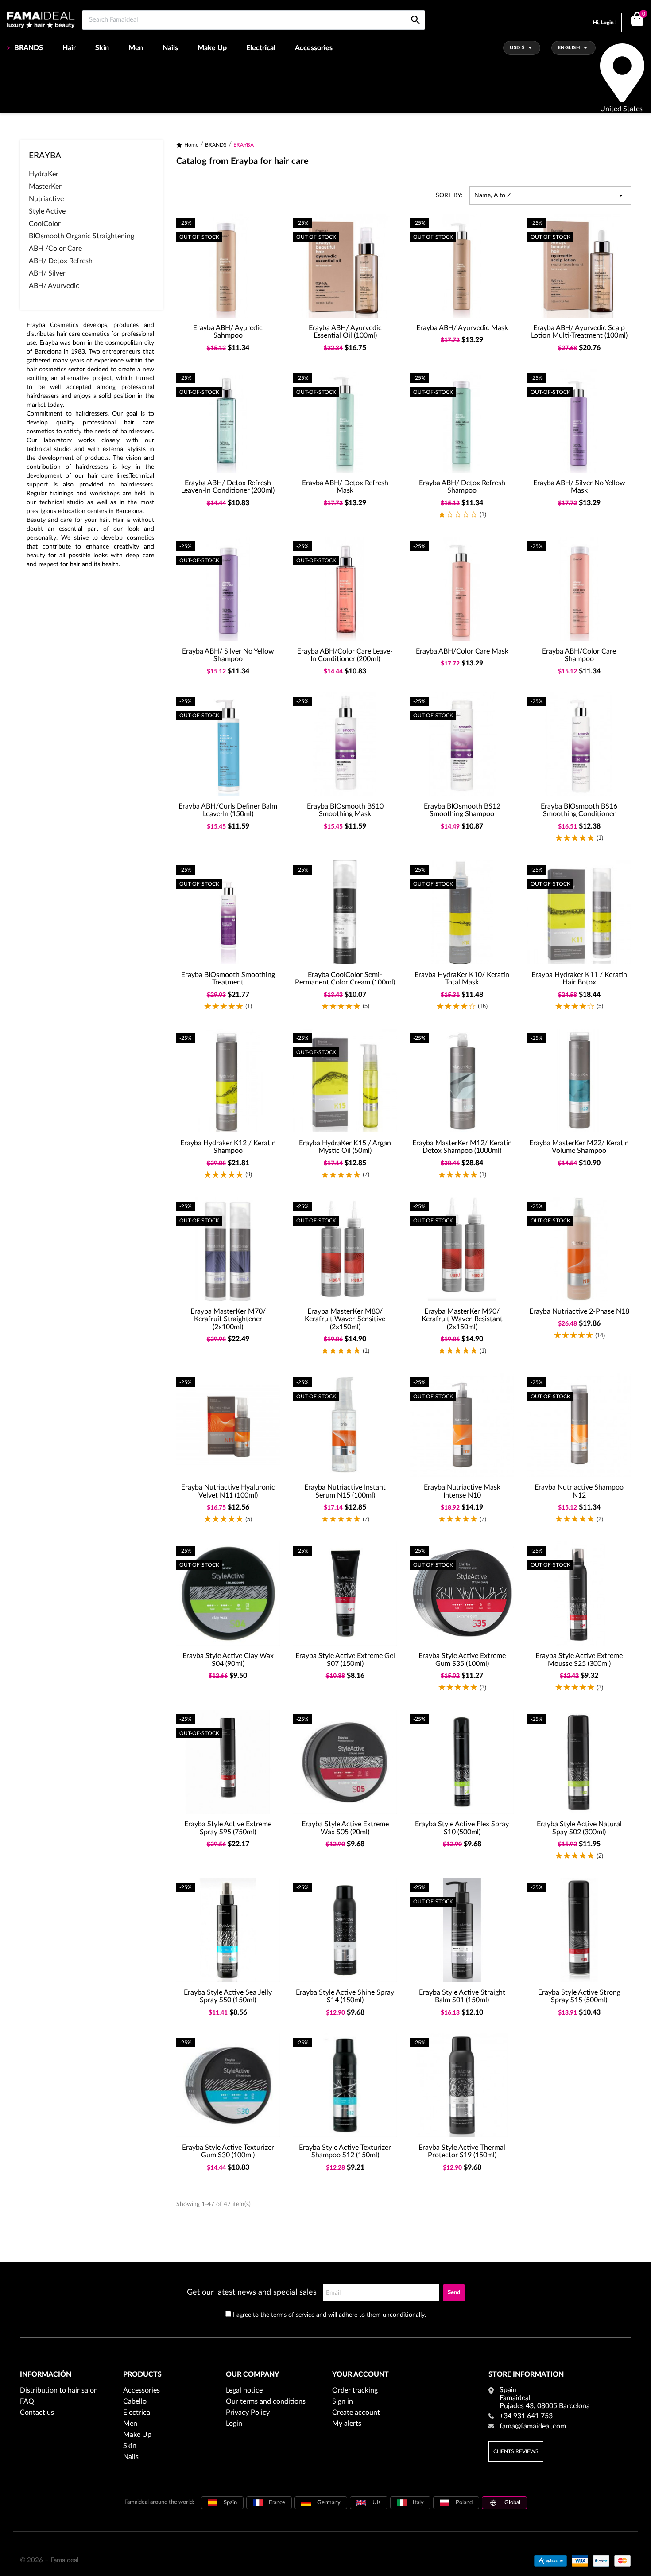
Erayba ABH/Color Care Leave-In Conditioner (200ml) (345, 655)
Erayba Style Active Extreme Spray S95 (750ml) (228, 1828)
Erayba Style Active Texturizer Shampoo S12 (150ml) (345, 2152)
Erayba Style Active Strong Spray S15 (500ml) (579, 1996)
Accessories (314, 48)
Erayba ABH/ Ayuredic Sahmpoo (228, 332)
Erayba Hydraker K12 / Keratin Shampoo (228, 1147)
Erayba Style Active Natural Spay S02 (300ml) (579, 1828)
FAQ (27, 2401)
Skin (102, 48)
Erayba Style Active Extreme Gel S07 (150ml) (345, 1660)
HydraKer (44, 174)
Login (234, 2424)
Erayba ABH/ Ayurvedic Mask (462, 328)
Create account (356, 2413)
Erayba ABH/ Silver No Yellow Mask (579, 487)
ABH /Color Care (55, 249)
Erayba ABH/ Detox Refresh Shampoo (462, 487)
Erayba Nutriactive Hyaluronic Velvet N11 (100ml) (228, 1491)
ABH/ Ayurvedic (54, 286)
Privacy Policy (248, 2413)
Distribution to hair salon (59, 2390)
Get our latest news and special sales (252, 2292)
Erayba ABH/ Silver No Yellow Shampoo (228, 655)
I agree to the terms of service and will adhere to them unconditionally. (329, 2315)
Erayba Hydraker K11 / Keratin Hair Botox (579, 979)
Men (136, 48)
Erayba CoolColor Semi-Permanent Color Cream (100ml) (345, 979)
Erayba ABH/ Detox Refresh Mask (345, 487)
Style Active (47, 211)
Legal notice (244, 2390)
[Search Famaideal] (416, 10)
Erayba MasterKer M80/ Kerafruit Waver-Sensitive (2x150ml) (345, 1319)
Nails (170, 48)
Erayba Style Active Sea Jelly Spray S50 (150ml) (228, 1996)
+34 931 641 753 (526, 2416)
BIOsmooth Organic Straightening (81, 236)
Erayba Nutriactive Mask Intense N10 (462, 1491)
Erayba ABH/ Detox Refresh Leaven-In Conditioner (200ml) (228, 487)
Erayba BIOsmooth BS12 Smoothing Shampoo (462, 810)
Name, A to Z (550, 195)
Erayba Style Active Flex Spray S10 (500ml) (462, 1828)
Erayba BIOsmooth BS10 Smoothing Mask (345, 810)
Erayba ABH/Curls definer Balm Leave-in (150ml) (228, 810)
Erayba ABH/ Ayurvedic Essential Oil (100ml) (345, 332)
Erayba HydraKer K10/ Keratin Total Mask (462, 979)
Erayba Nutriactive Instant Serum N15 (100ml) (345, 1491)
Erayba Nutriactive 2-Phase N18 (579, 1311)
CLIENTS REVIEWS (516, 2451)
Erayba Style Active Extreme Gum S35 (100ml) (462, 1660)
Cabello (135, 2401)
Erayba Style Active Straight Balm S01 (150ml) (462, 1996)
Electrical (261, 48)
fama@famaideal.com (533, 2426)
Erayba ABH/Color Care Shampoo (579, 655)
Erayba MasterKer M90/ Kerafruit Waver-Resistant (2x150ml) (462, 1319)
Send (454, 2293)
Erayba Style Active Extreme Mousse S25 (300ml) (579, 1660)
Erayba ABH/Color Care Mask (462, 651)
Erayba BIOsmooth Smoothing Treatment (228, 979)
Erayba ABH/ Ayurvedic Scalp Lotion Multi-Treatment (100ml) (579, 332)
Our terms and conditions (266, 2401)
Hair (69, 48)
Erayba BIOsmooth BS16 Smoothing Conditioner (579, 810)
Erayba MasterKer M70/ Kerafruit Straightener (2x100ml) (228, 1319)
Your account (360, 2374)
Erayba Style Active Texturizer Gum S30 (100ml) (228, 2152)
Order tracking (355, 2390)
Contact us (37, 2413)
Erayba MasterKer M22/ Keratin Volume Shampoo (579, 1147)
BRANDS (29, 48)
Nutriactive (46, 199)
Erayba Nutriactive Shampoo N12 (579, 1491)
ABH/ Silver (47, 273)
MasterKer (45, 187)
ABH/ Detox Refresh (61, 261)
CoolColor (45, 224)
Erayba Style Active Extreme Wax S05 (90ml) (345, 1828)
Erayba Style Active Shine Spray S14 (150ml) (345, 1996)
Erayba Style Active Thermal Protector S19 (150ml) (462, 2152)
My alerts (347, 2424)
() (643, 14)
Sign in (343, 2401)
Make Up (212, 48)
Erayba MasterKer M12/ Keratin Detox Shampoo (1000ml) (462, 1147)
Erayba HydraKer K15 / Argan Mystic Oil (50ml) (345, 1147)
